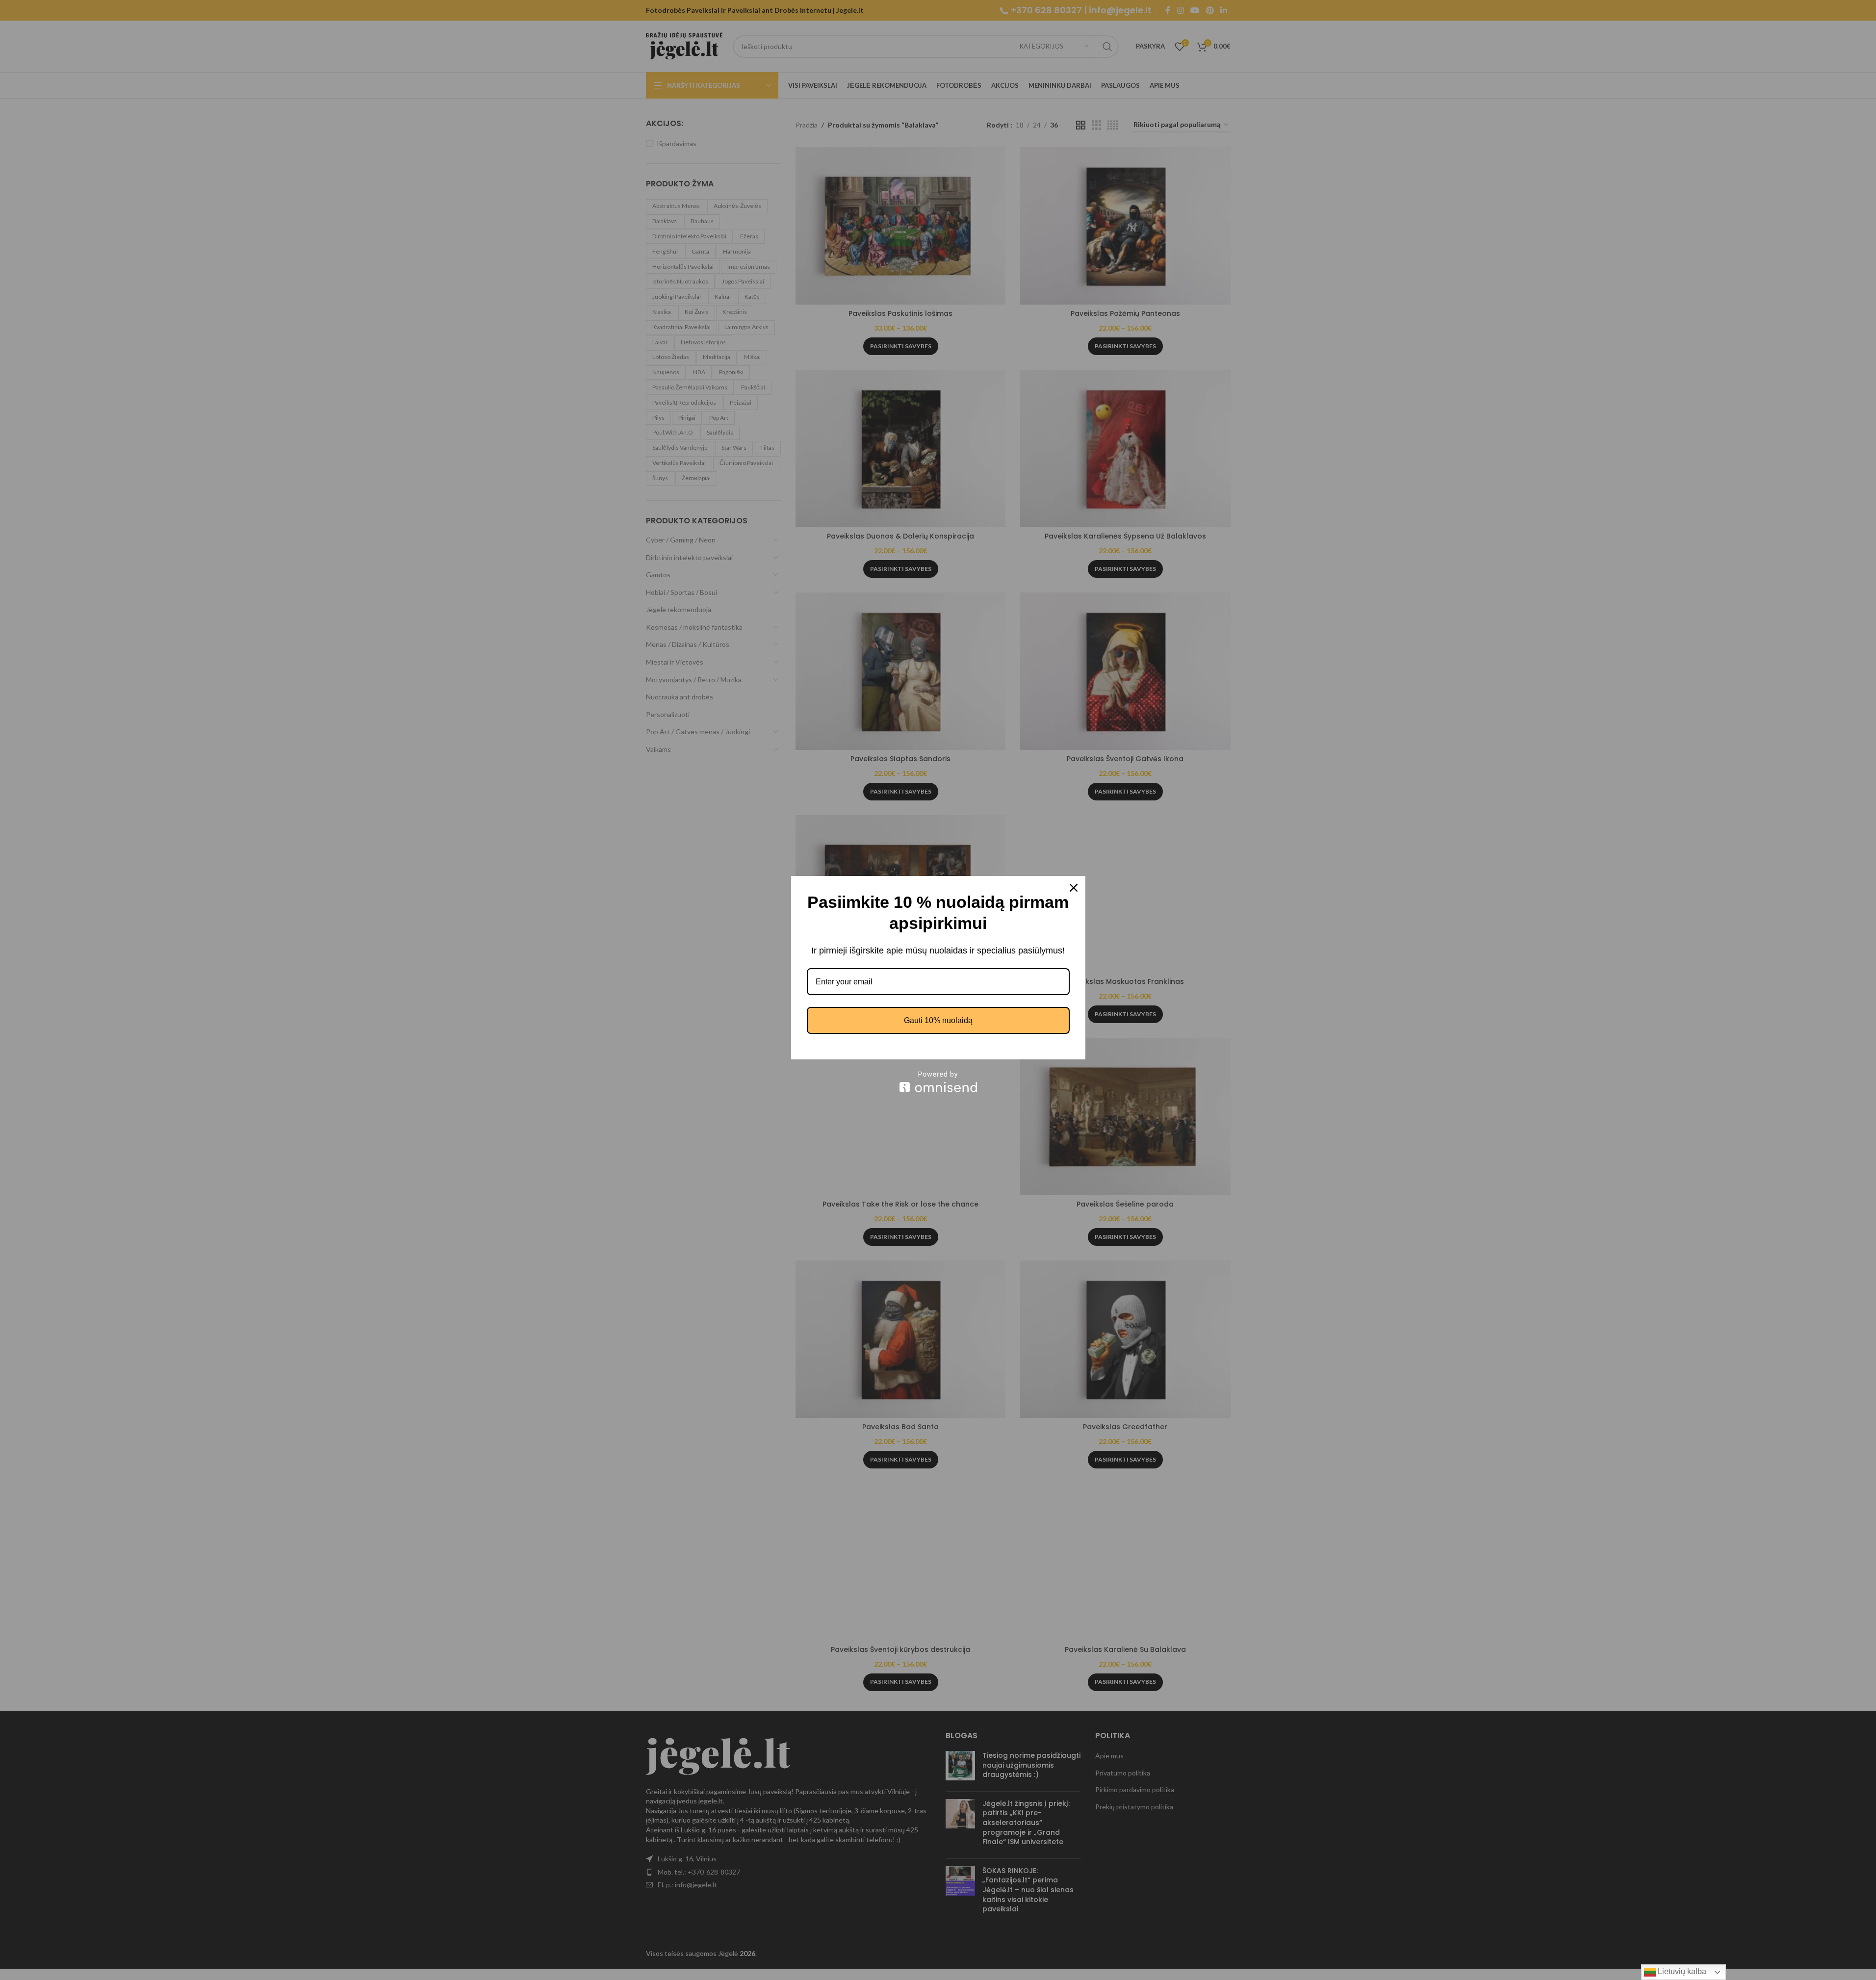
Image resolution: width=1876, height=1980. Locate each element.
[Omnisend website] (938, 1082)
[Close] (1074, 888)
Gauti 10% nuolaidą (938, 1020)
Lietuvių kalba (1681, 1971)
